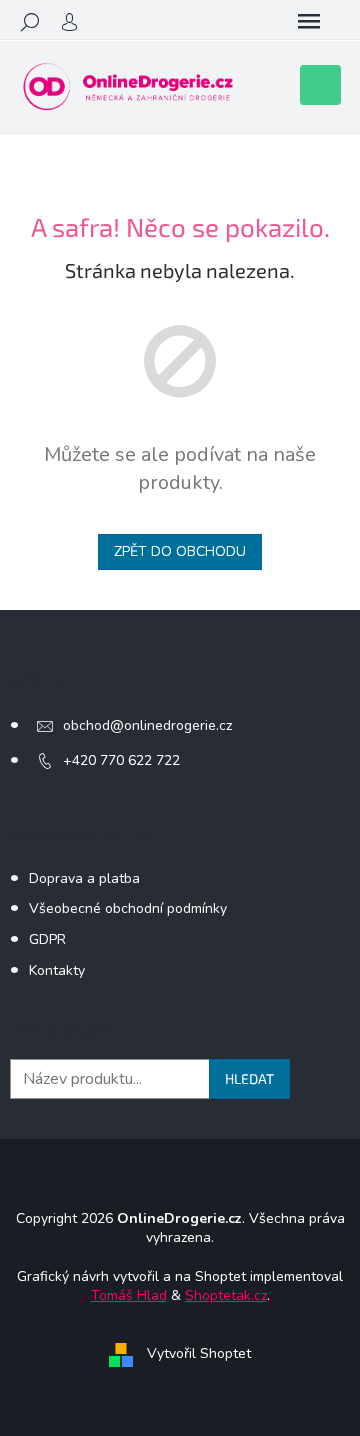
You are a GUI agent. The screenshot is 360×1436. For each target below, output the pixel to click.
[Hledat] (30, 22)
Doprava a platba (84, 878)
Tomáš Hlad (129, 1295)
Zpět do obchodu (180, 551)
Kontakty (57, 970)
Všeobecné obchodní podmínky (128, 908)
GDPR (47, 939)
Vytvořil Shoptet (199, 1354)
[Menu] (309, 22)
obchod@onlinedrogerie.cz (147, 725)
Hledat (249, 1078)
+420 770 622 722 (121, 760)
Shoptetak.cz (226, 1295)
